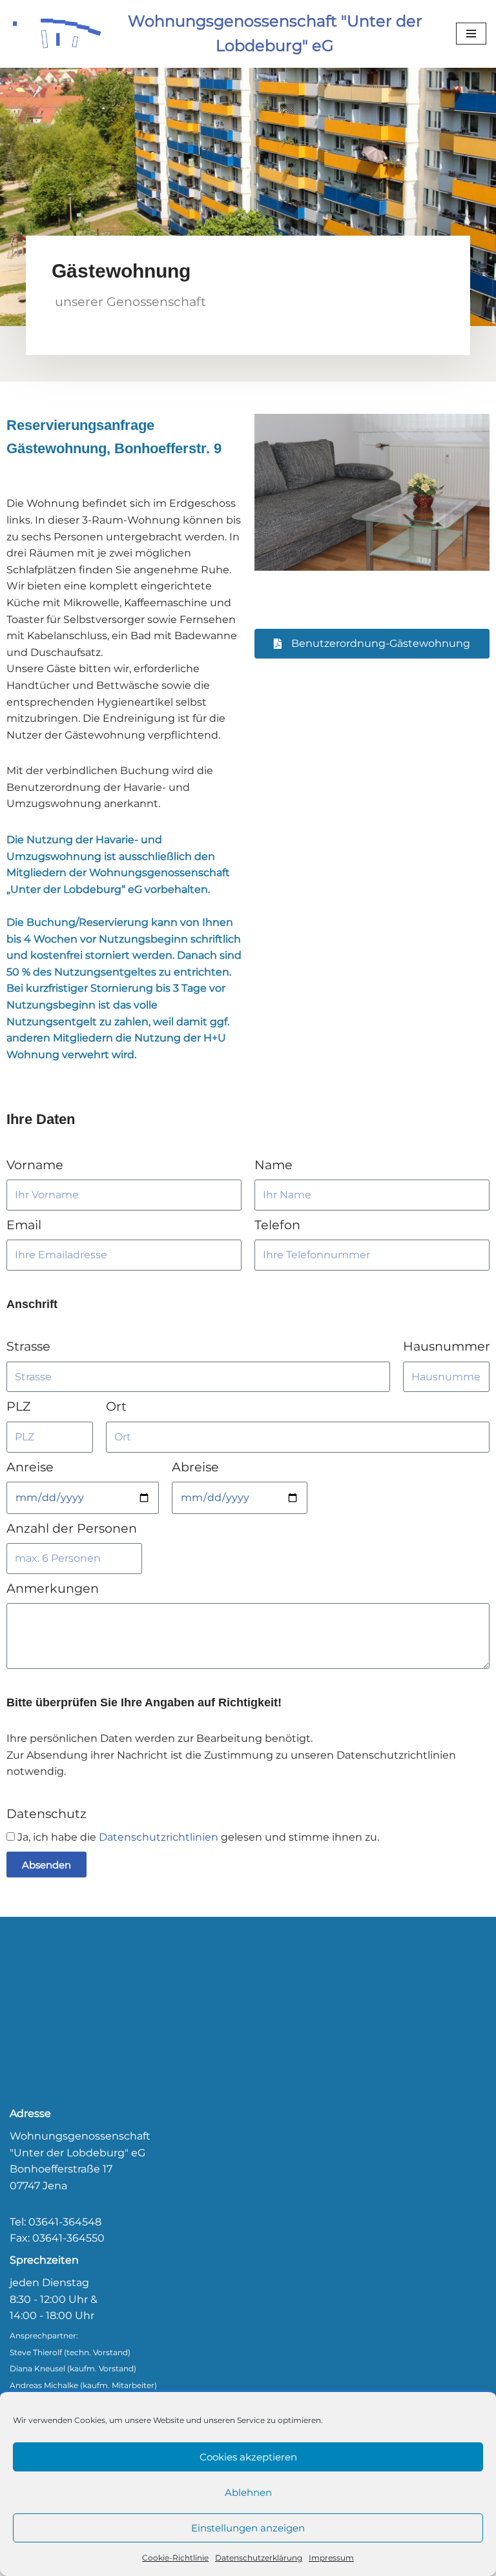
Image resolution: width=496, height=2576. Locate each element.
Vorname (35, 1165)
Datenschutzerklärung (259, 2558)
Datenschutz (46, 1814)
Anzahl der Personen (72, 1528)
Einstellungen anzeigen (248, 2528)
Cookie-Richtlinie (175, 2558)
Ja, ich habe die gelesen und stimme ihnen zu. (198, 1837)
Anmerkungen (53, 1588)
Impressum (331, 2558)
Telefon (277, 1225)
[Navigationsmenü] (471, 34)
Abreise (195, 1467)
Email (24, 1225)
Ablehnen (248, 2492)
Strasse (28, 1346)
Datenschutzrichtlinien (159, 1837)
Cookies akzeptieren (248, 2457)
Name (274, 1165)
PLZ (18, 1406)
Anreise (30, 1467)
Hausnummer (447, 1346)
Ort (116, 1406)
